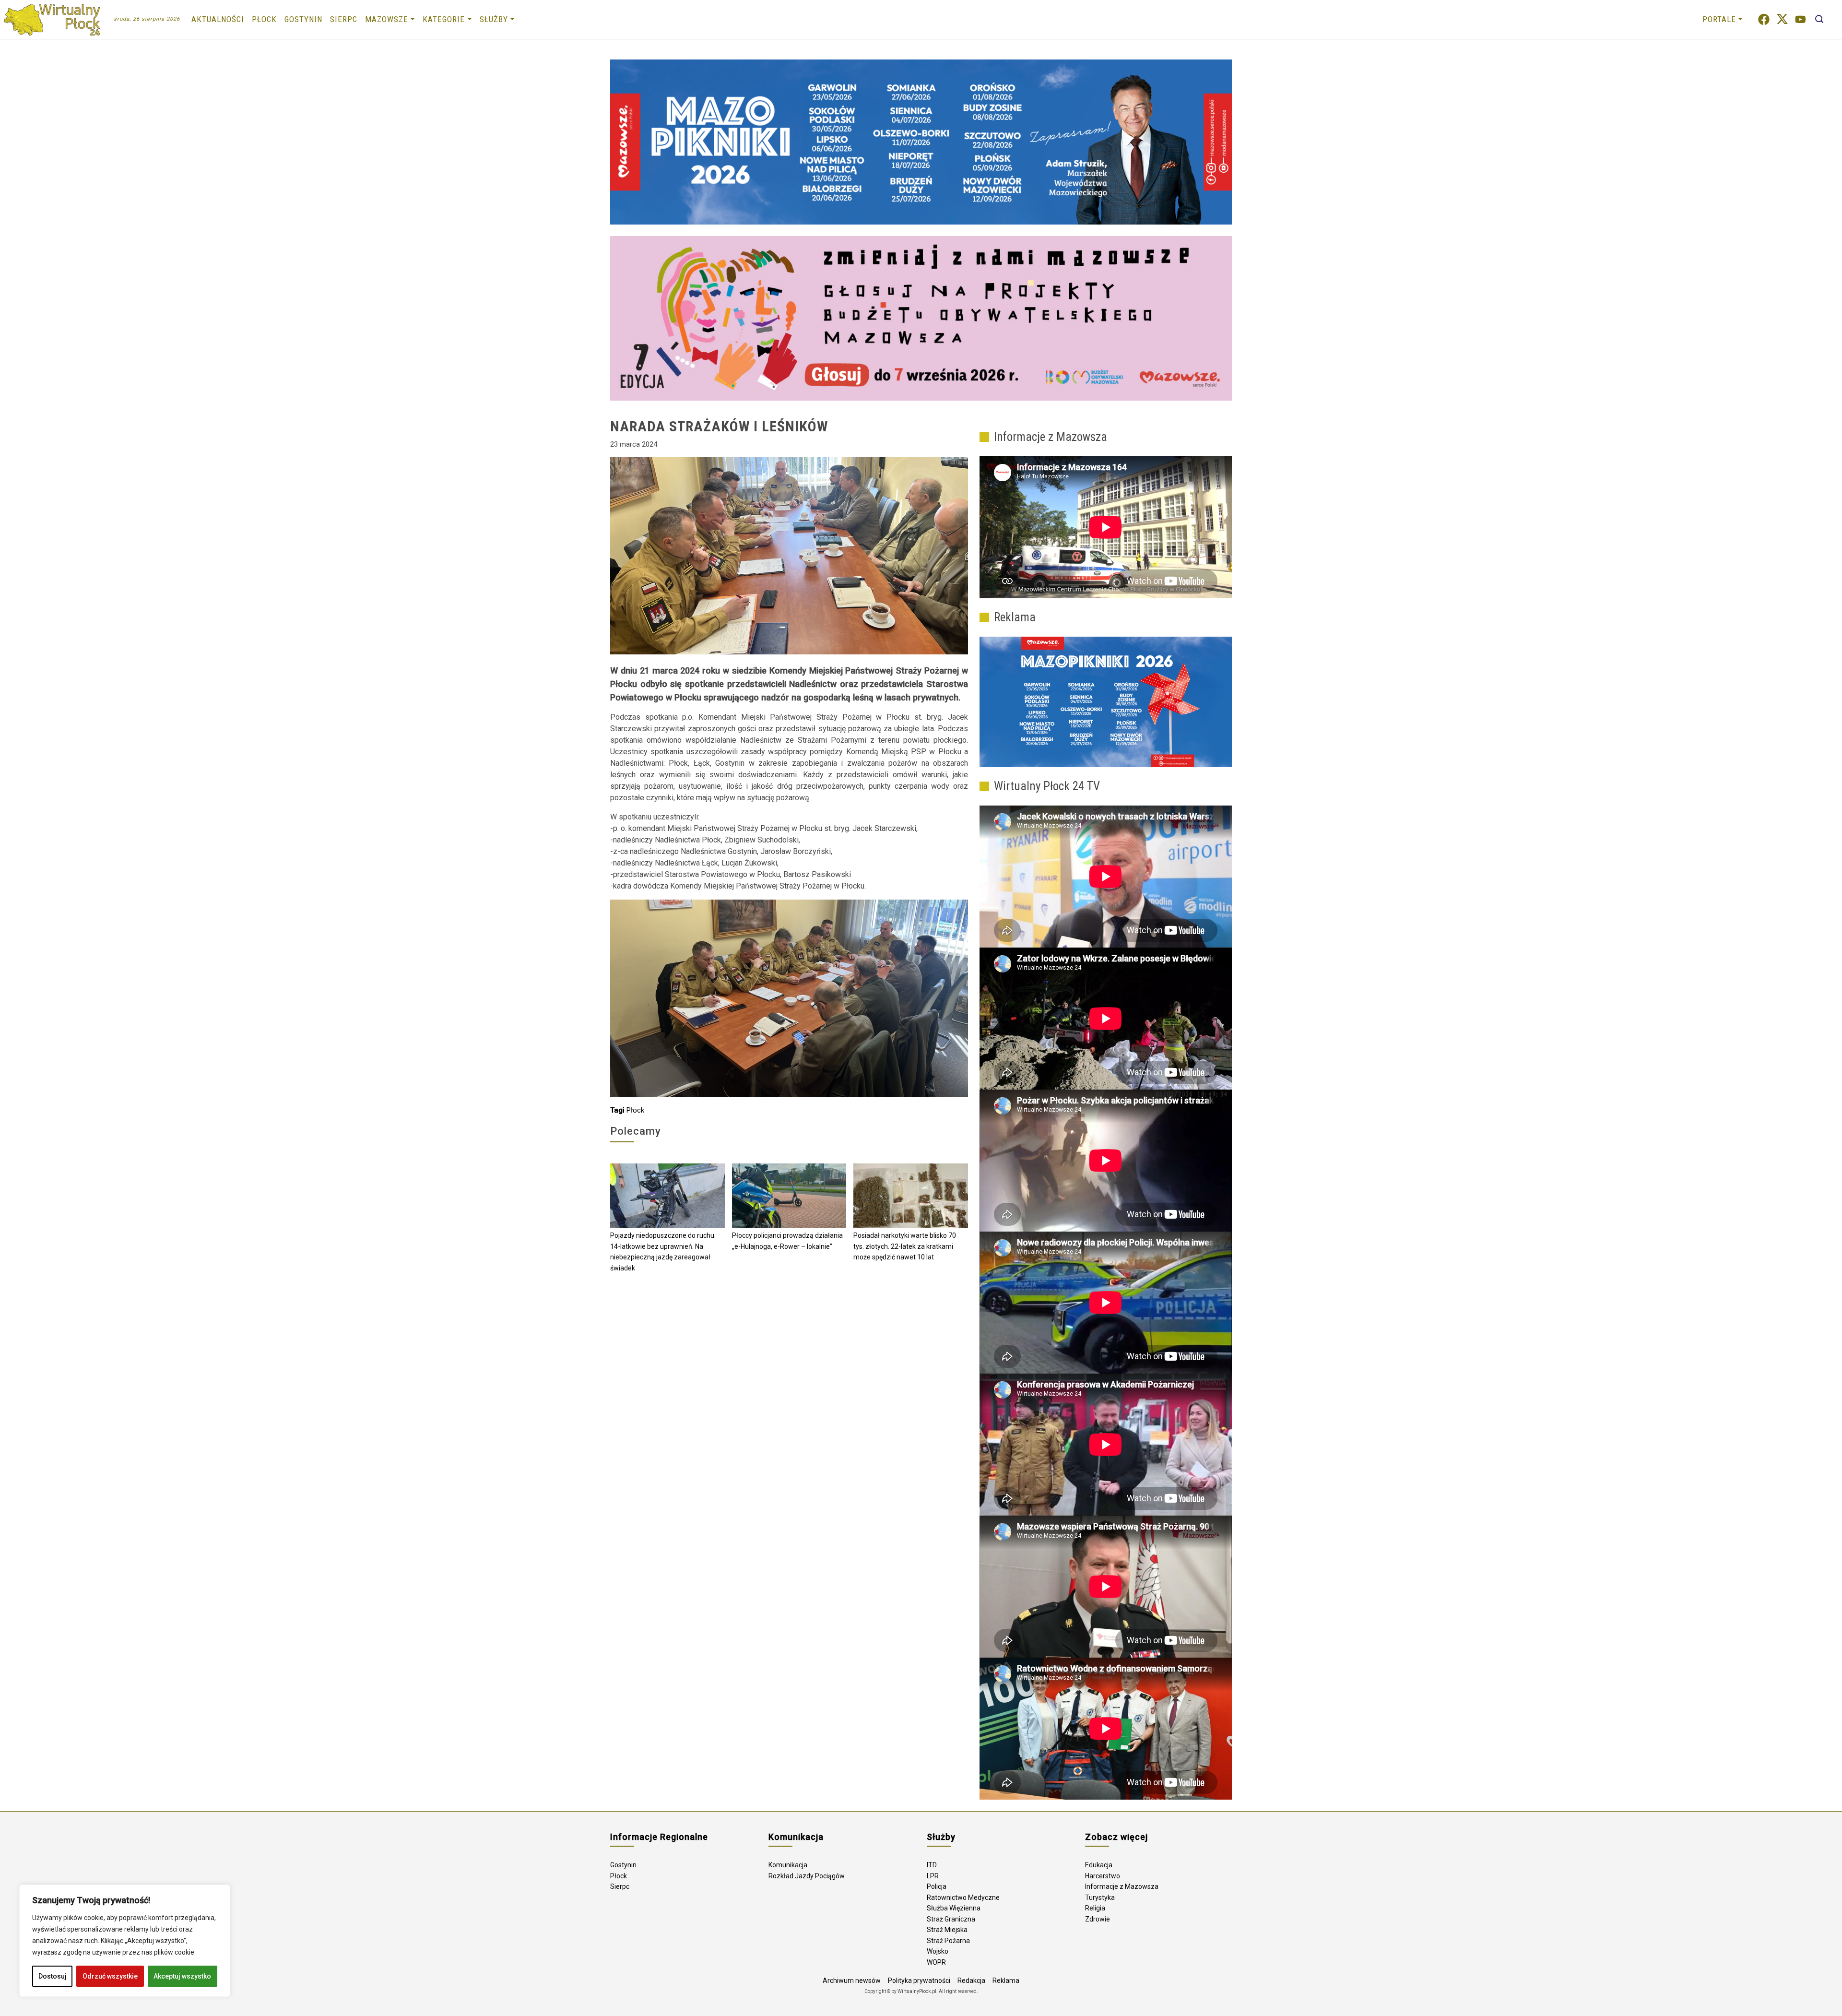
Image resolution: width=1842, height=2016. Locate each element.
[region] (125, 1941)
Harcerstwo (1103, 1876)
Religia (1095, 1908)
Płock (264, 19)
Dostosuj (53, 1976)
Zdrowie (1098, 1919)
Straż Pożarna (948, 1941)
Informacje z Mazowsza (1122, 1886)
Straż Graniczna (951, 1919)
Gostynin (303, 19)
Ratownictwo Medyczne (963, 1897)
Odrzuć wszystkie (110, 1976)
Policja (937, 1886)
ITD (932, 1865)
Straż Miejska (947, 1930)
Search (1819, 19)
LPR (933, 1876)
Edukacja (1099, 1865)
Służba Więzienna (954, 1908)
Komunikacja (788, 1865)
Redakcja (971, 1980)
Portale (1719, 19)
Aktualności (218, 19)
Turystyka (1100, 1897)
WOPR (936, 1962)
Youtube (1801, 19)
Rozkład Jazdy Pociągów (807, 1876)
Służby (494, 19)
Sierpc (344, 19)
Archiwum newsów (852, 1980)
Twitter (1782, 19)
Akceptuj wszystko (182, 1976)
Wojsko (938, 1951)
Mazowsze (387, 19)
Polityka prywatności (919, 1980)
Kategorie (444, 19)
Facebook (1764, 19)
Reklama (1006, 1980)
